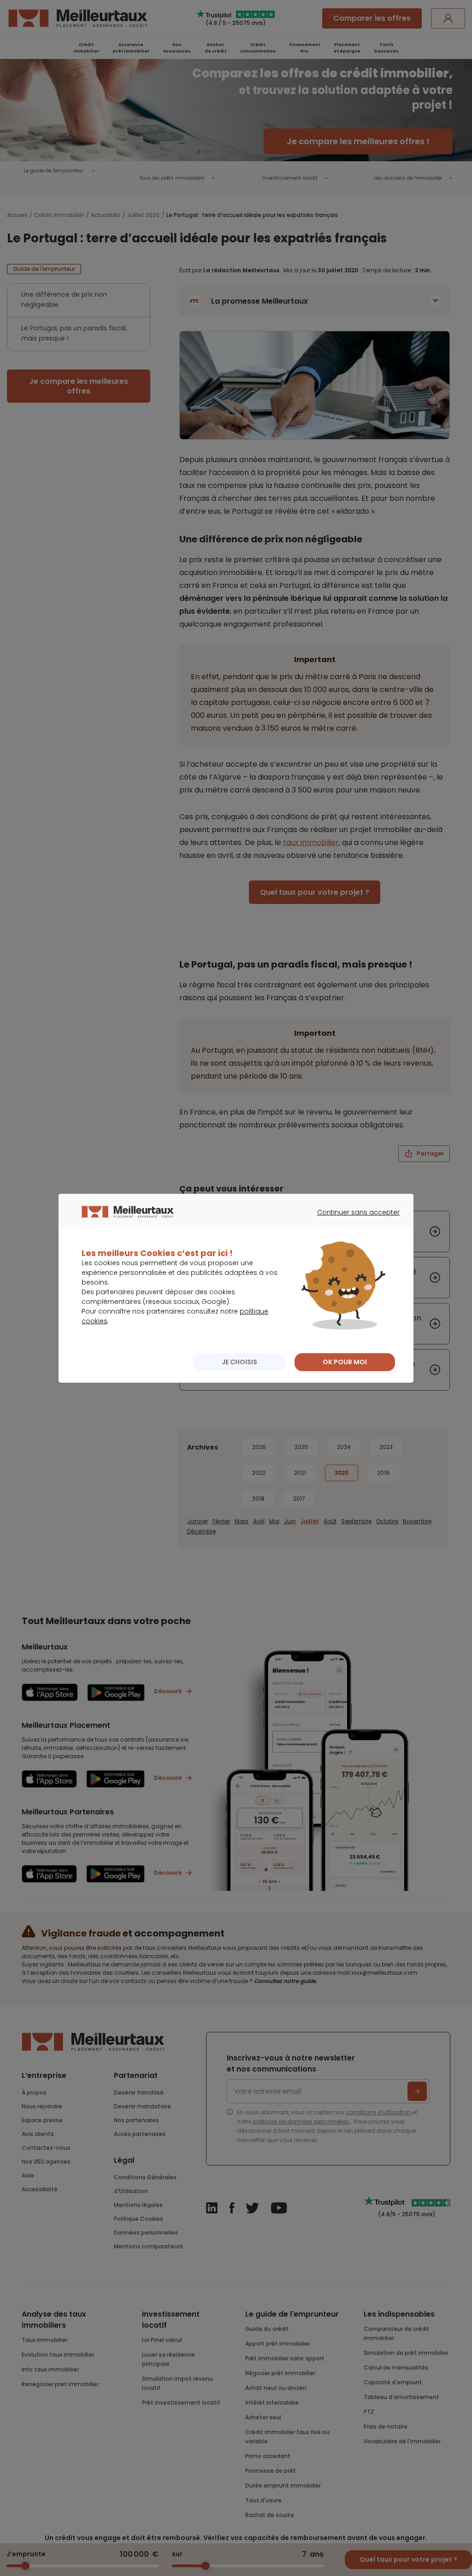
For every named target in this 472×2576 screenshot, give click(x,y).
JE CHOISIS (239, 1362)
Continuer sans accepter (354, 1221)
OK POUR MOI (345, 1362)
